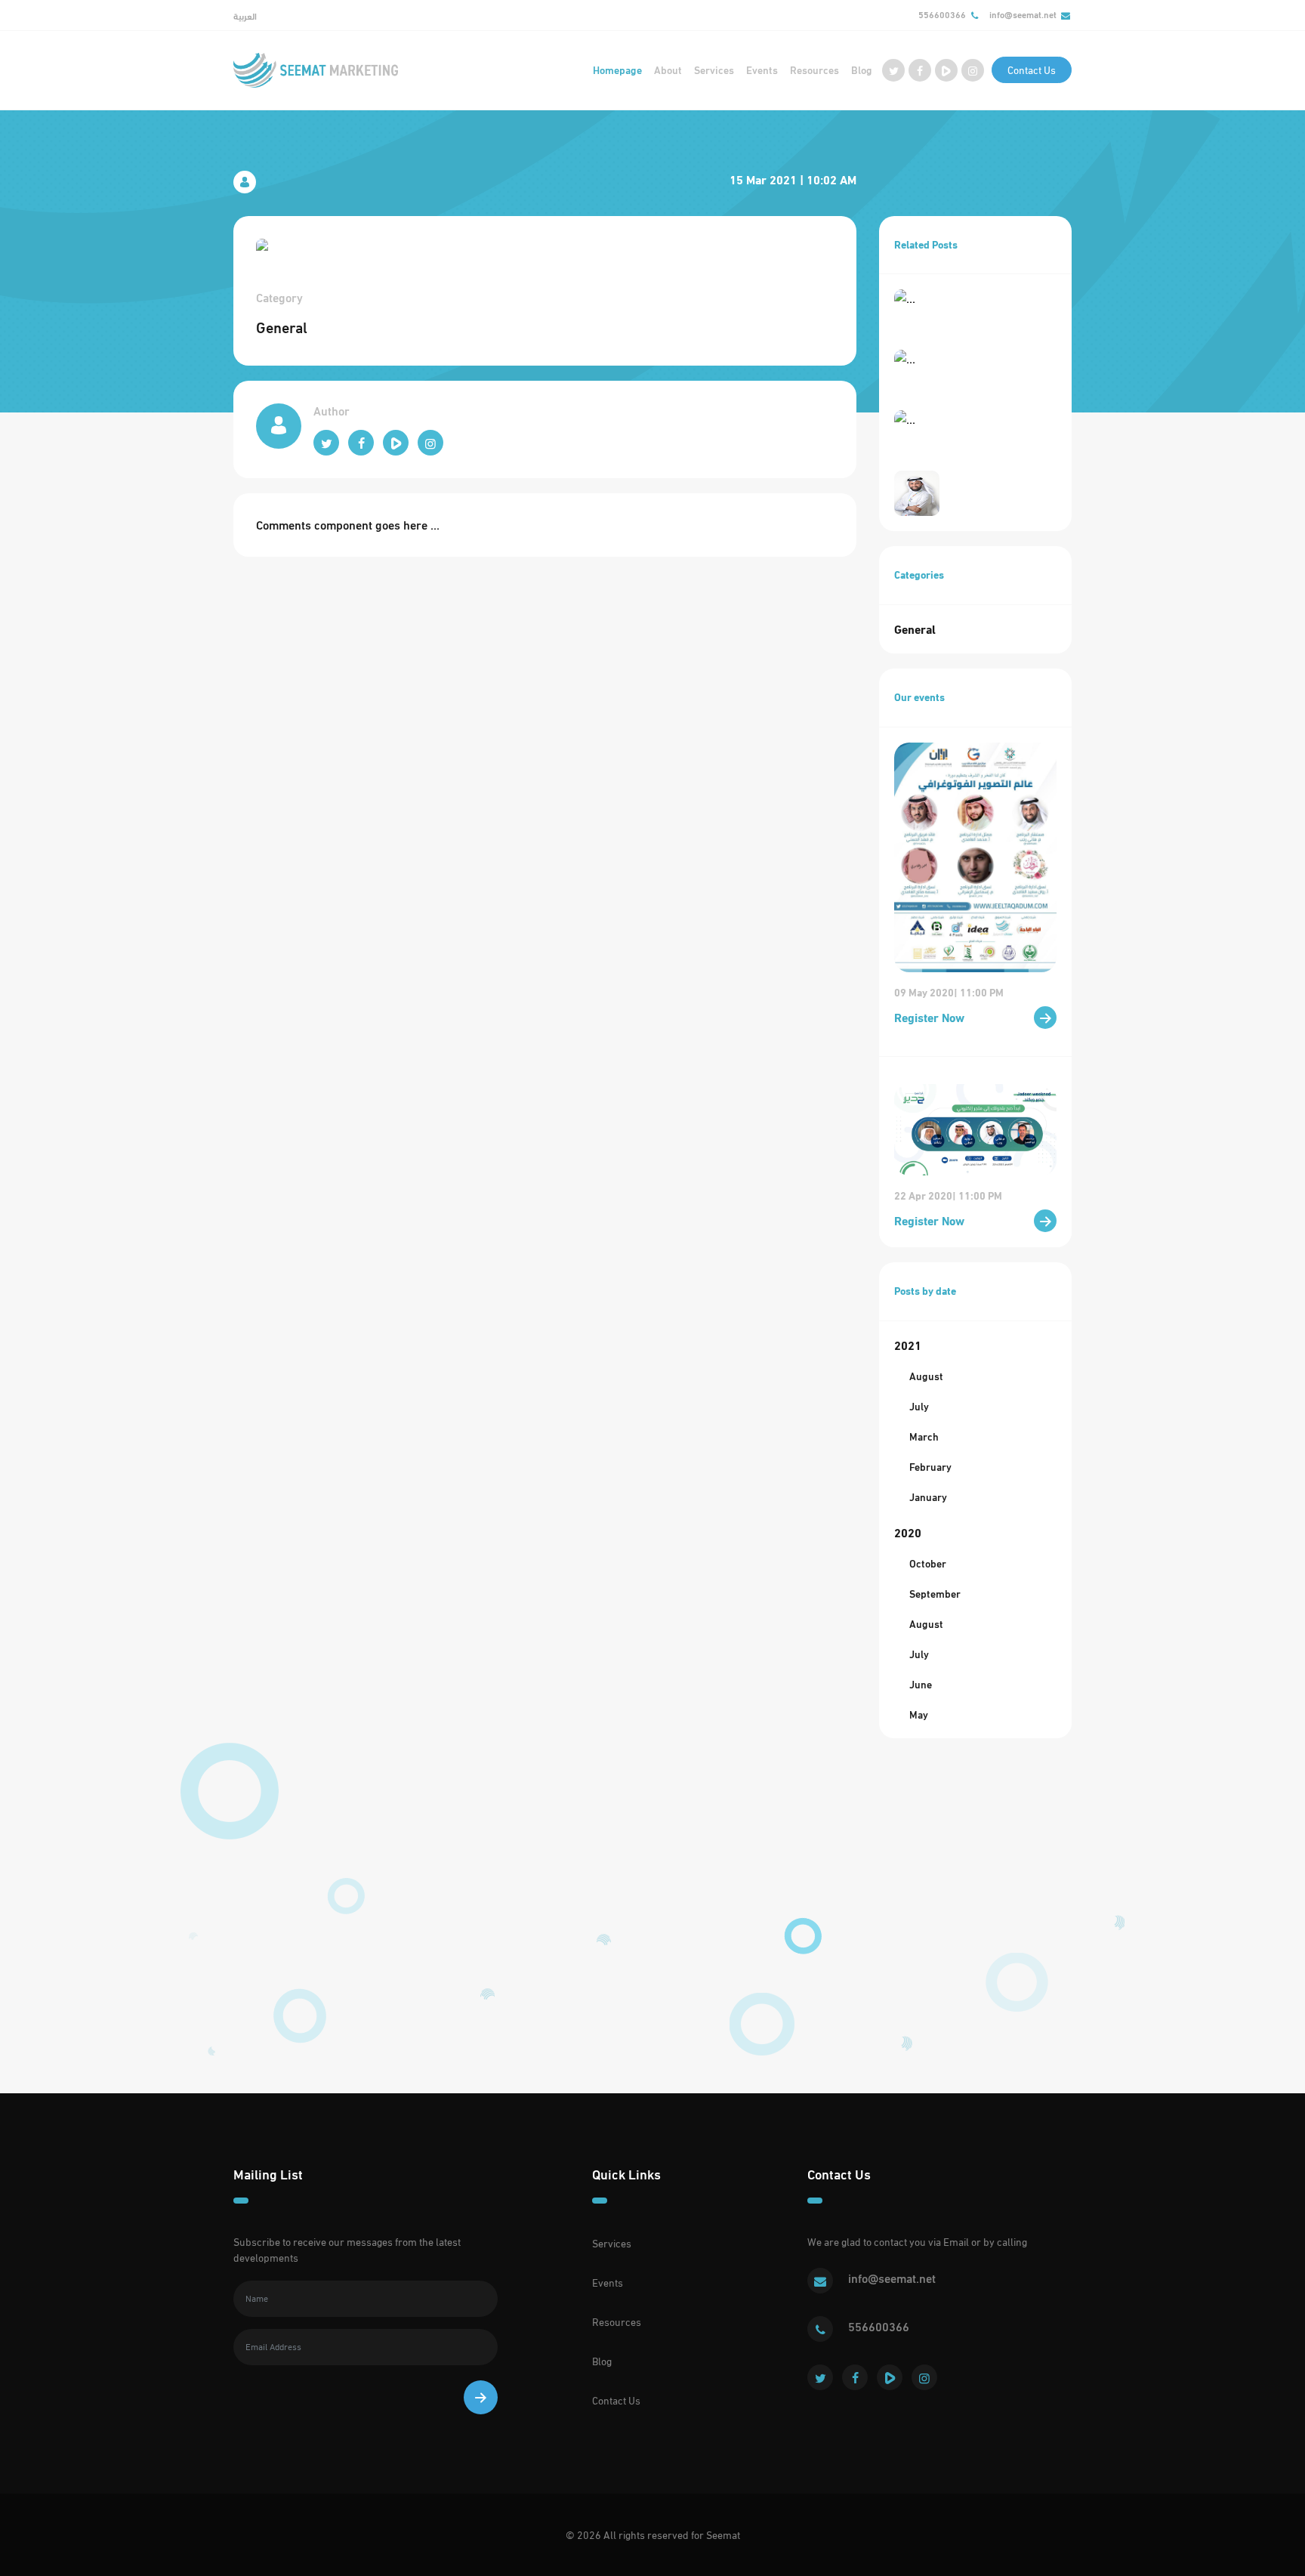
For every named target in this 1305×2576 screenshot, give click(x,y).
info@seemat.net (1023, 15)
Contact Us (1032, 70)
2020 (908, 1532)
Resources (814, 70)
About (668, 70)
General (915, 629)
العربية (245, 16)
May (919, 1714)
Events (762, 70)
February (930, 1467)
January (928, 1497)
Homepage (617, 70)
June (921, 1684)
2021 (908, 1345)
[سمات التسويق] (316, 70)
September (935, 1594)
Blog (862, 70)
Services (714, 70)
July (919, 1406)
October (928, 1563)
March (924, 1436)
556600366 (942, 15)
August (926, 1376)
